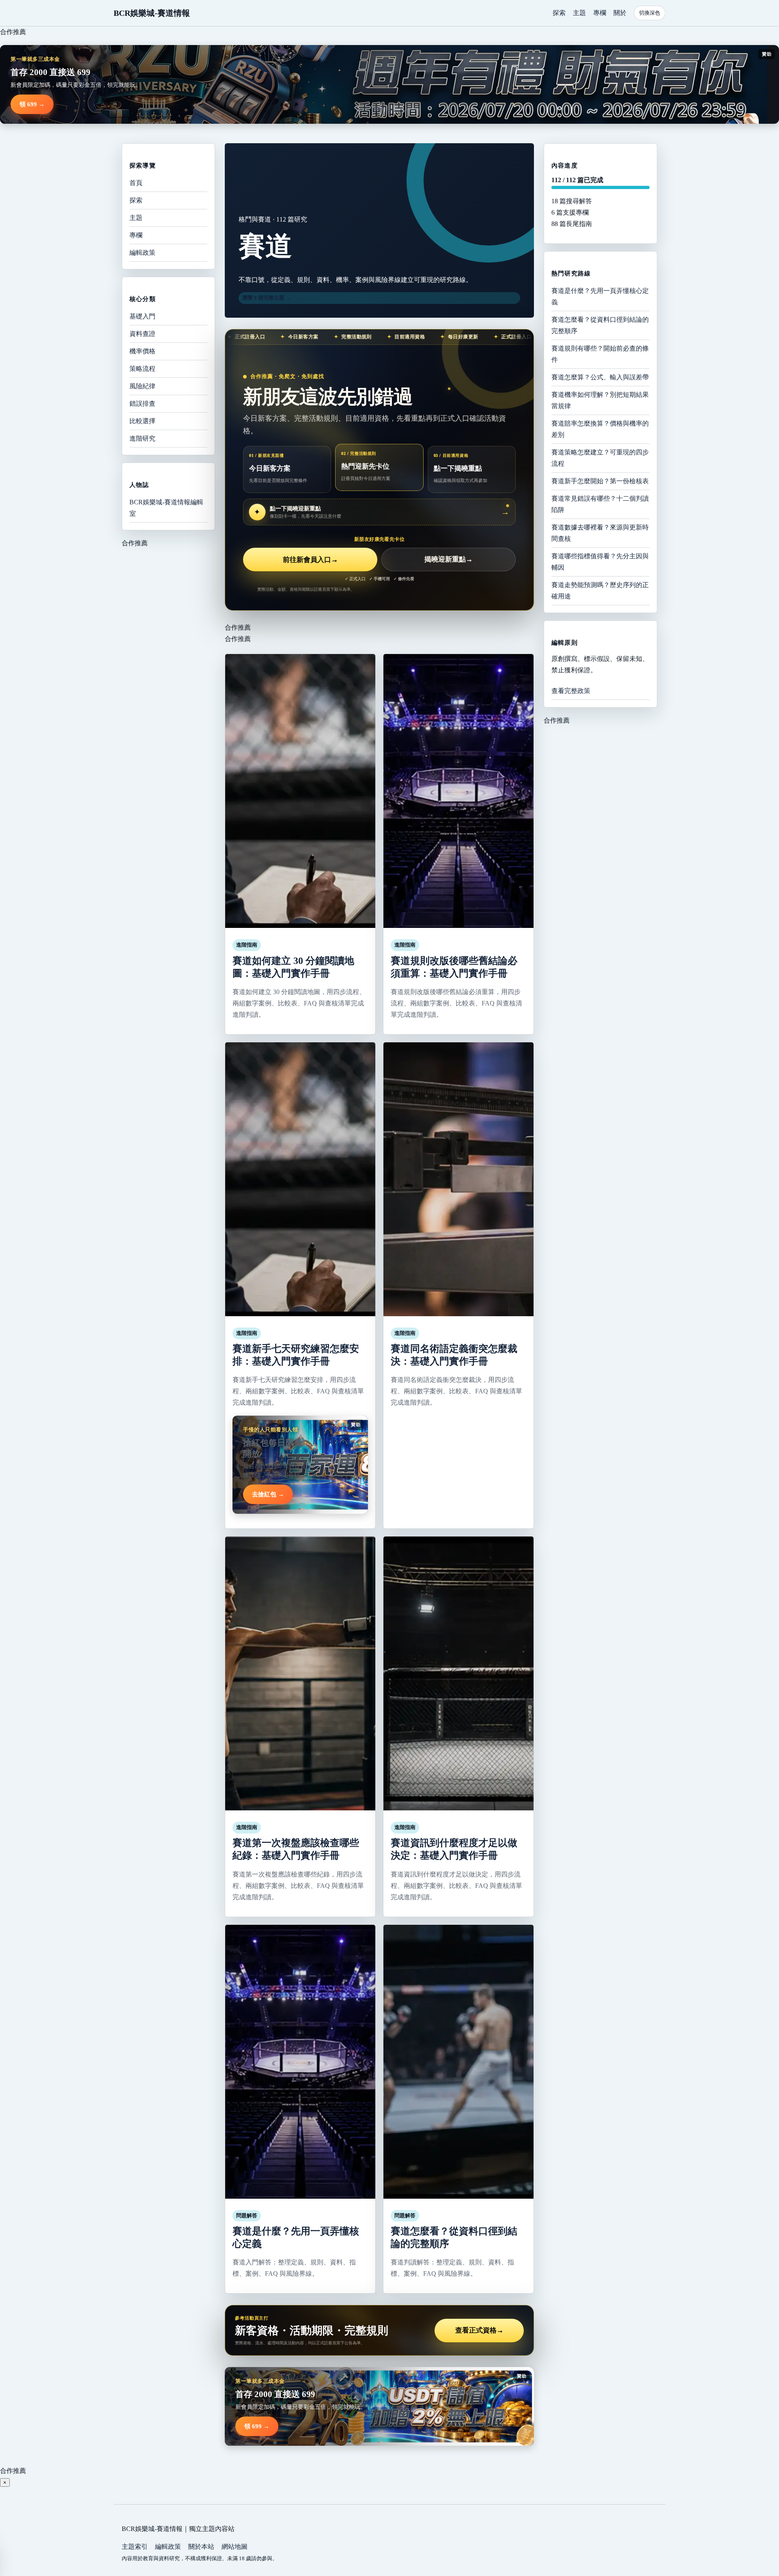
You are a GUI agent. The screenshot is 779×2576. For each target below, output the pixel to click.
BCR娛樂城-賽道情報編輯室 (166, 508)
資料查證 (142, 334)
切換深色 (650, 13)
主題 (579, 13)
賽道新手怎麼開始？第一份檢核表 (600, 481)
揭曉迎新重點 (449, 560)
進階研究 (142, 438)
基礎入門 (142, 316)
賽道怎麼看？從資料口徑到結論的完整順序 (600, 325)
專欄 (600, 13)
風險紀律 (142, 386)
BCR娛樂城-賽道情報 (152, 13)
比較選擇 (142, 421)
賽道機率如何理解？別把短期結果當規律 (600, 400)
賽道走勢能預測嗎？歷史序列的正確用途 (600, 591)
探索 (559, 13)
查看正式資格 (479, 2330)
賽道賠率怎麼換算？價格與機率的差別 (600, 429)
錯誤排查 (142, 404)
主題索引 (135, 2547)
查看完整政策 (571, 691)
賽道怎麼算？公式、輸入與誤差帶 (600, 377)
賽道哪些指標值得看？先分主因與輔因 (600, 562)
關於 (620, 13)
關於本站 (201, 2547)
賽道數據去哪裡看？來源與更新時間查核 (600, 533)
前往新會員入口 (310, 560)
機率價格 (142, 351)
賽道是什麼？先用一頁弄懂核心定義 (600, 296)
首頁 (136, 183)
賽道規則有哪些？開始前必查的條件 (600, 354)
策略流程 (142, 369)
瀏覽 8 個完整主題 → (267, 298)
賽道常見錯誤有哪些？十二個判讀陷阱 (600, 504)
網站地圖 (235, 2547)
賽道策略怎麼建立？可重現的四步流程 (600, 458)
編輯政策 (142, 253)
